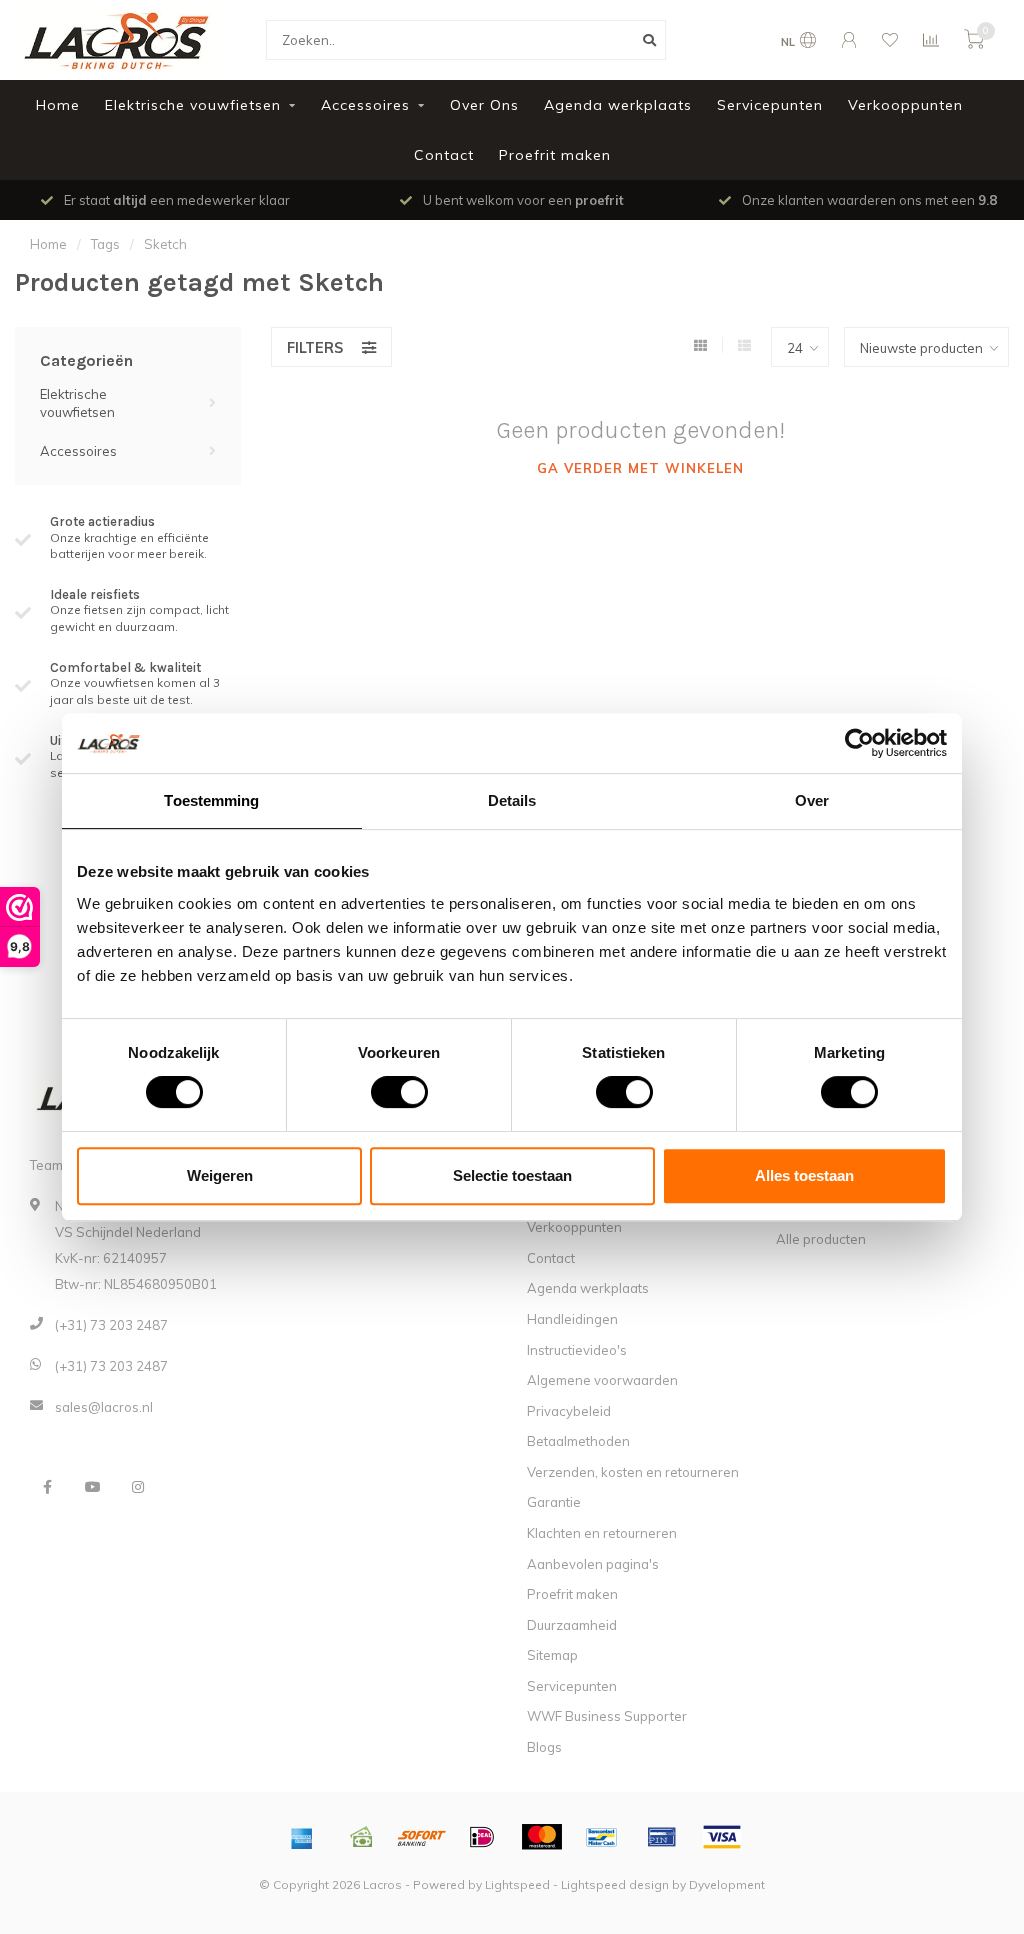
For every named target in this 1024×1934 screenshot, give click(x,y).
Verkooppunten (905, 105)
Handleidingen (572, 1319)
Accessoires (365, 105)
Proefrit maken (555, 155)
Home (58, 105)
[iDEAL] (482, 1837)
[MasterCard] (542, 1837)
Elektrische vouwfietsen (193, 105)
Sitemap (552, 1655)
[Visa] (722, 1837)
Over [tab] (812, 800)
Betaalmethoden (578, 1441)
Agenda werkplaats (618, 105)
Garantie (554, 1502)
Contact (444, 155)
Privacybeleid (569, 1411)
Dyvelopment (727, 1884)
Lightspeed (517, 1884)
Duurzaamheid (572, 1625)
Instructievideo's (577, 1350)
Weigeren (220, 1175)
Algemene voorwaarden (602, 1380)
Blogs (544, 1747)
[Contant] (362, 1837)
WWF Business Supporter (607, 1716)
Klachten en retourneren (602, 1533)
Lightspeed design (615, 1884)
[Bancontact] (602, 1837)
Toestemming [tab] (211, 800)
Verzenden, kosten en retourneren (633, 1472)
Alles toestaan (804, 1175)
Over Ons (484, 105)
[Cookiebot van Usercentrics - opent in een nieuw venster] (859, 743)
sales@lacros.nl (104, 1407)
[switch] (383, 1092)
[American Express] (302, 1837)
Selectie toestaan (512, 1175)
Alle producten (821, 1239)
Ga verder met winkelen (640, 468)
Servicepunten (770, 105)
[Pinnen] (662, 1837)
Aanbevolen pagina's (593, 1564)
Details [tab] (512, 800)
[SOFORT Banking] (422, 1837)
